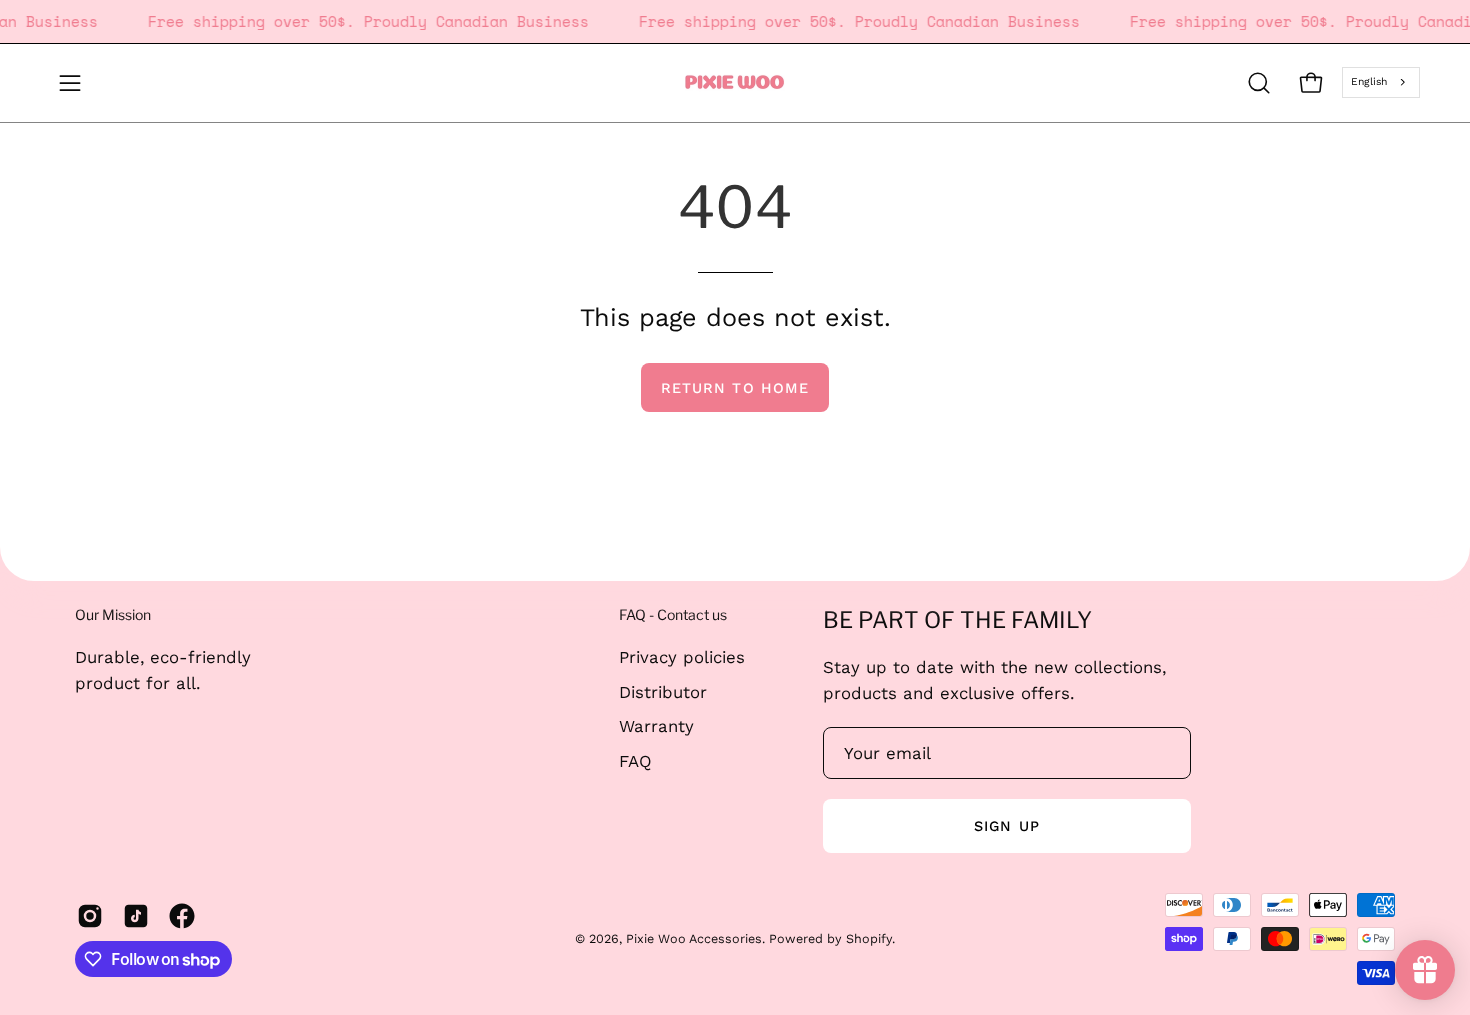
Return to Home (735, 388)
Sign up (1007, 826)
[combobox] (1381, 82)
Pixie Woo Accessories (694, 938)
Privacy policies (682, 657)
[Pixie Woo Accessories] (735, 83)
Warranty (656, 726)
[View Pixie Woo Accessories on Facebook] (182, 916)
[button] (1259, 83)
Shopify (869, 938)
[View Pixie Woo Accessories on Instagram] (90, 916)
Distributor (663, 691)
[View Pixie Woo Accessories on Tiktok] (136, 916)
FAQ (635, 760)
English (1369, 81)
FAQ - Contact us (673, 614)
